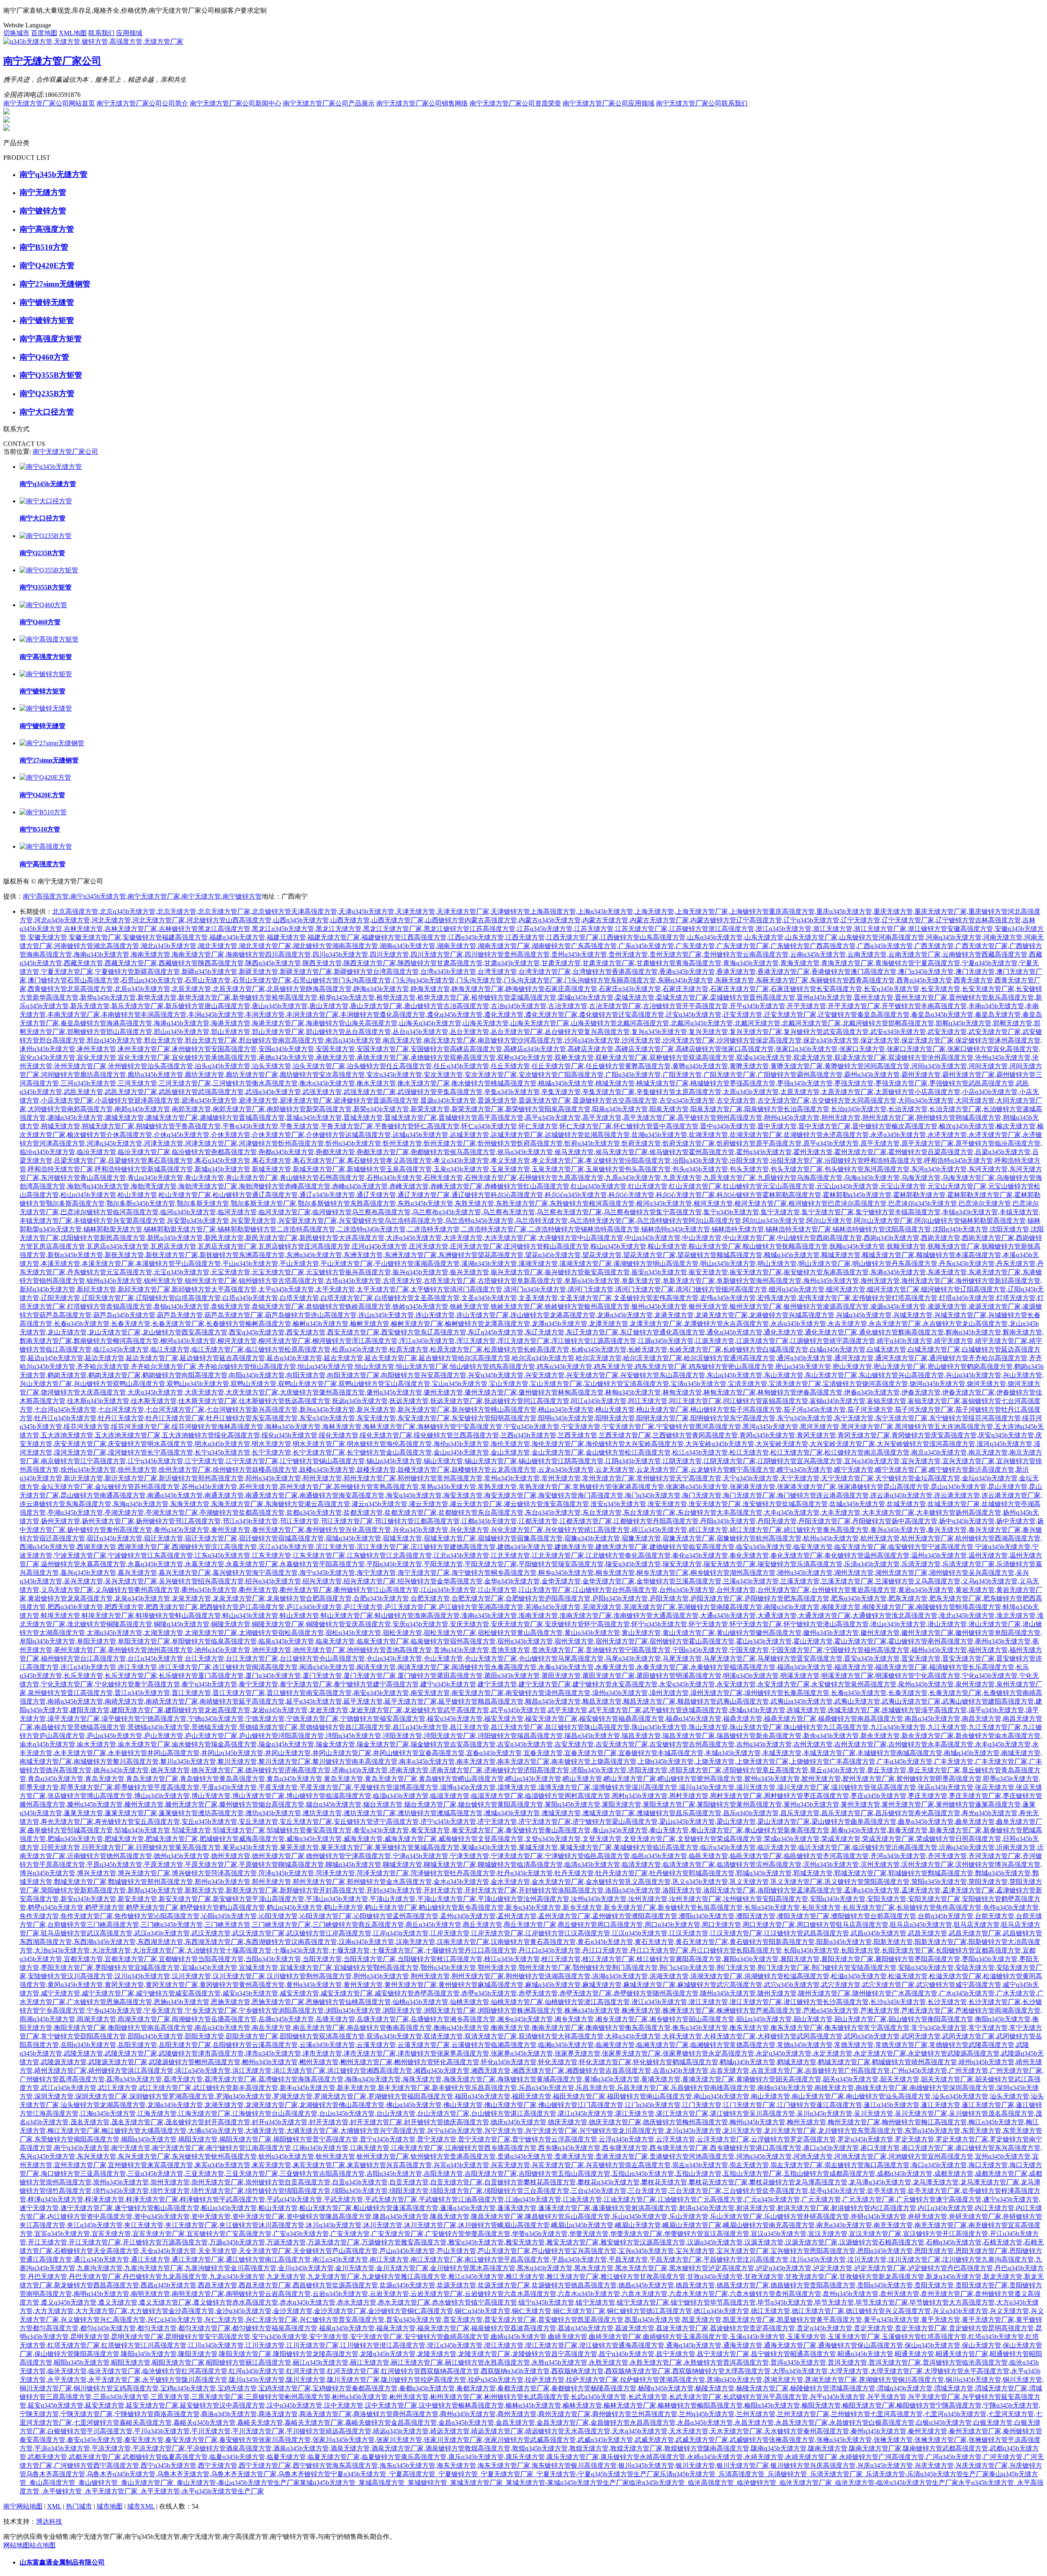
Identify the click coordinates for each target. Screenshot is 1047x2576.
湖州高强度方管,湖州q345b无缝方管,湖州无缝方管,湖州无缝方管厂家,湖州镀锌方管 (849, 1573)
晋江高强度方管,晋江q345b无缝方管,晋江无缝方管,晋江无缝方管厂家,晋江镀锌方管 (186, 1693)
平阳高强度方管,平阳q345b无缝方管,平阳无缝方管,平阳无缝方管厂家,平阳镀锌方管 (438, 1564)
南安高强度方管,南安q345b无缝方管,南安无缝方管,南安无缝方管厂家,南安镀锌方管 (425, 1693)
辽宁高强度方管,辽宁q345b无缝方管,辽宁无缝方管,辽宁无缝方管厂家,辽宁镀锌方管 (856, 920)
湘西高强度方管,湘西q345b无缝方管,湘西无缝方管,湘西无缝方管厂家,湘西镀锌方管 (486, 2070)
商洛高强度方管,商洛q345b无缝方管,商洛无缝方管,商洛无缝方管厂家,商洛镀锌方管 (273, 2414)
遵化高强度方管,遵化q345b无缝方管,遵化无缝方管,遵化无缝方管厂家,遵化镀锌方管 (499, 1014)
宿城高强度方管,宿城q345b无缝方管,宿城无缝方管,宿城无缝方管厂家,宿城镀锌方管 (398, 1538)
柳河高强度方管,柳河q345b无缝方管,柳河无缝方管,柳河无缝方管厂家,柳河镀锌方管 (232, 1341)
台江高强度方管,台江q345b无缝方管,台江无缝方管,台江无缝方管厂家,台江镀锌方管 (200, 1658)
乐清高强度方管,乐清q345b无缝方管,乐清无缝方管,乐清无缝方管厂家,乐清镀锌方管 (916, 1564)
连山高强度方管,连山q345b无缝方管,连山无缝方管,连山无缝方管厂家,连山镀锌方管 (430, 1315)
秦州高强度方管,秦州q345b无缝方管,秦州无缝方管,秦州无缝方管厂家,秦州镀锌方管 (923, 2431)
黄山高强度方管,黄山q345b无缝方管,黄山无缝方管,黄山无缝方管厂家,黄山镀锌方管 (636, 1633)
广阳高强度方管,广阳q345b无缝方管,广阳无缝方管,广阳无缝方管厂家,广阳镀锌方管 (677, 1075)
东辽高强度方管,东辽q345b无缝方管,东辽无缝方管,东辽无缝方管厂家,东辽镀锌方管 (540, 1332)
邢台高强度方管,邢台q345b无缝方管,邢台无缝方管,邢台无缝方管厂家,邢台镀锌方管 (159, 1040)
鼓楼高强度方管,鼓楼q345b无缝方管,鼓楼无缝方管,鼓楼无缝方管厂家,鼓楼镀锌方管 (371, 1470)
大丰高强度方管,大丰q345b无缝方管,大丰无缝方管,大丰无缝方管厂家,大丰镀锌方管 (836, 1512)
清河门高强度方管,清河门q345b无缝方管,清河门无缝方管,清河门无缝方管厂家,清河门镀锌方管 (586, 1289)
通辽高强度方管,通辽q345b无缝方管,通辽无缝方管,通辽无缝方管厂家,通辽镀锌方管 (371, 1195)
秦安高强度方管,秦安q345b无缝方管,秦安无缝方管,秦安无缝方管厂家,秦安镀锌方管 (139, 2440)
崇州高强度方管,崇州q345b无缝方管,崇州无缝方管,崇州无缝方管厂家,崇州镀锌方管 (165, 2182)
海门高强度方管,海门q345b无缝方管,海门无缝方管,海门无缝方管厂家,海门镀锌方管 (697, 1495)
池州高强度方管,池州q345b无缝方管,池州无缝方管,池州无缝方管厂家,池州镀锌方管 (267, 1650)
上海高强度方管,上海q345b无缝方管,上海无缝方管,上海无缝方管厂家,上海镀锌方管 (649, 911)
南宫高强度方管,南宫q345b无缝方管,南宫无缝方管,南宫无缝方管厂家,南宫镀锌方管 (398, 1040)
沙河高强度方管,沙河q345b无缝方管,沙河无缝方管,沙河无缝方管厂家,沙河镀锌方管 (636, 1040)
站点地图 (43, 2545)
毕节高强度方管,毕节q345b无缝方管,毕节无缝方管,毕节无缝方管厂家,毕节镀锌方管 (829, 2302)
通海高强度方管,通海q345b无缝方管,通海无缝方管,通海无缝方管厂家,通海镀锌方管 (738, 2345)
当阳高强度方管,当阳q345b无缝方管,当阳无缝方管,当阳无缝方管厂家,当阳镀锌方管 (317, 1959)
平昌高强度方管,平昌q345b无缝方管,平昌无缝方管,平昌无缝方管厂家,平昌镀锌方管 (623, 2259)
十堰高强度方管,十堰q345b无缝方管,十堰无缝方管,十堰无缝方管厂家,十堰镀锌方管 (345, 1950)
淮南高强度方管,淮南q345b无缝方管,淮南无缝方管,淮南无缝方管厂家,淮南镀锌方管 (533, 1615)
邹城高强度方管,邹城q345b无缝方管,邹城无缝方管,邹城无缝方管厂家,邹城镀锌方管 (186, 1830)
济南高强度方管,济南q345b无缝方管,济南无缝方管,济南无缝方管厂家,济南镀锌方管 (404, 1770)
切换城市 (16, 33)
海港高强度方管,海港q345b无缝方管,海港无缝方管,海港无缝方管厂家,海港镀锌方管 (226, 1023)
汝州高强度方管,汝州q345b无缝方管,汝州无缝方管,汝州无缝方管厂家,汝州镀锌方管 (643, 1899)
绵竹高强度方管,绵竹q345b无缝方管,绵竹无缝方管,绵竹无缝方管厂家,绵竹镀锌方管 (165, 2191)
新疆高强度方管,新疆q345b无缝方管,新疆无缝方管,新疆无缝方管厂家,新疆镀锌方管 (254, 972)
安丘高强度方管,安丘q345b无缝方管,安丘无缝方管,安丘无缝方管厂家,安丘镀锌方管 (254, 1822)
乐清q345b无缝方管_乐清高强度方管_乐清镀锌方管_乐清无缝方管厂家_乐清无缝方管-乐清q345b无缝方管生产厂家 (824, 2474)
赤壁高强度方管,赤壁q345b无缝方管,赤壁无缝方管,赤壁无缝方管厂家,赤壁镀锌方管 (533, 1993)
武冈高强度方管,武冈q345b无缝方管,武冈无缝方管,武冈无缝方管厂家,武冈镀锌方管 (916, 2036)
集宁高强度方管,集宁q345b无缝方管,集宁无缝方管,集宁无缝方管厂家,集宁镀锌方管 (775, 1212)
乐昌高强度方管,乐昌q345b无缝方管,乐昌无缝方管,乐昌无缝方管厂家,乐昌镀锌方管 (591, 2088)
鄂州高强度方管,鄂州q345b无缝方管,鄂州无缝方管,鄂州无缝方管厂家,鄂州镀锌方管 (492, 1967)
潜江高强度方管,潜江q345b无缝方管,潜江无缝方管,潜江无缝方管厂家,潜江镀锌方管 (703, 2002)
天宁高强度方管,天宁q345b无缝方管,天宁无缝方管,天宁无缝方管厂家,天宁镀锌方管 (795, 1478)
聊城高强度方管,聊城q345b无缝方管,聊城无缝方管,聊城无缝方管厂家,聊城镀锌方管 (398, 1864)
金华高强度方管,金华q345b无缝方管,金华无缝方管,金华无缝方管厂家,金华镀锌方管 (556, 1581)
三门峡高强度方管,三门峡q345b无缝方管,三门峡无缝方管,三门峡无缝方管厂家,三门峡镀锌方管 (222, 1925)
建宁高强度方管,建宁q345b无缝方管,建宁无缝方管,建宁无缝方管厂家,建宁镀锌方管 (492, 1684)
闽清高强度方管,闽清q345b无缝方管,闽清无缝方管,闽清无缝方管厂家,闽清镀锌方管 (371, 1667)
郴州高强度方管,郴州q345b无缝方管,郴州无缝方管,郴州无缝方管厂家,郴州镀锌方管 (314, 2062)
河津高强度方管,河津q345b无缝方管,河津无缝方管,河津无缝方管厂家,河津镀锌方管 (159, 1143)
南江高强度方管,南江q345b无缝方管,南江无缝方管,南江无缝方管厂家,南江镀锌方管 (384, 2259)
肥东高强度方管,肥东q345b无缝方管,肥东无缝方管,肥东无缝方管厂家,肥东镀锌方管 (903, 1598)
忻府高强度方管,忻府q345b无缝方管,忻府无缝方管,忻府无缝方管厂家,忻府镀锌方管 (636, 1143)
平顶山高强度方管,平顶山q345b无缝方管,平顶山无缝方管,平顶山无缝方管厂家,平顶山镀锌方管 (388, 1899)
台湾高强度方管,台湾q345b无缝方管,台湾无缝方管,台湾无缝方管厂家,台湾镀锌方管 (492, 972)
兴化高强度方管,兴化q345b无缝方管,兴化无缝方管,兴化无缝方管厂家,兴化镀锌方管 (465, 1530)
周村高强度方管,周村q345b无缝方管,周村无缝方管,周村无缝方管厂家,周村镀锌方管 (684, 1796)
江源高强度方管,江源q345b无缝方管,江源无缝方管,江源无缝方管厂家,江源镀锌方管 (710, 1341)
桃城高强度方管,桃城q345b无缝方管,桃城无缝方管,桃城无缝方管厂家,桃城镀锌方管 (610, 1083)
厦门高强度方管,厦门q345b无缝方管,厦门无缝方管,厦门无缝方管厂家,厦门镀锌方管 (317, 1676)
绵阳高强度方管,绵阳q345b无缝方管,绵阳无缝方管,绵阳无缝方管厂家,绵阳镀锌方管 (404, 2191)
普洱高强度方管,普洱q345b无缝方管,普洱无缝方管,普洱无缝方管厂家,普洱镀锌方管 (843, 2362)
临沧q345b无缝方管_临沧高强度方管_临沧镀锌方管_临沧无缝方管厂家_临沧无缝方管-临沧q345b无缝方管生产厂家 (794, 2483)
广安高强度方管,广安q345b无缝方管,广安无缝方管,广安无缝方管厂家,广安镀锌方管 (345, 2234)
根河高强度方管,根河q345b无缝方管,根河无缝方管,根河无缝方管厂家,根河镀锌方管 (708, 1203)
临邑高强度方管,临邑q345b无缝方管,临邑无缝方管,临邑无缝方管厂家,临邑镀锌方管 (703, 1856)
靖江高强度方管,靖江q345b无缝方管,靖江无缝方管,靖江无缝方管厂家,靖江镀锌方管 (703, 1530)
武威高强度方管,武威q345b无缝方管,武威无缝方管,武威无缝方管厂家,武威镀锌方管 (649, 2440)
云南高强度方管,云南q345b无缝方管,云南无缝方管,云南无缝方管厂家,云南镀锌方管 (862, 954)
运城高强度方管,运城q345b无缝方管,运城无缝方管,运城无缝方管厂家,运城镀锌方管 (465, 1135)
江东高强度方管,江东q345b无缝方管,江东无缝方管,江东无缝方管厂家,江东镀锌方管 (267, 1555)
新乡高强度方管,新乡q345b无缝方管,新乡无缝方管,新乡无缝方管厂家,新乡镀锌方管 (577, 1907)
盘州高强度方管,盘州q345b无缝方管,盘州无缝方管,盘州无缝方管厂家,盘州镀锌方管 (895, 2294)
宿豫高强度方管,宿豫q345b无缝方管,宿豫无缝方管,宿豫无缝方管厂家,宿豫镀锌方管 (636, 1538)
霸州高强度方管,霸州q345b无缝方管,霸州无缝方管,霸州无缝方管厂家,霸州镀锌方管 (916, 1075)
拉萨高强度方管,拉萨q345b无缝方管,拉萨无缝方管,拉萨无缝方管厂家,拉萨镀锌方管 (540, 2380)
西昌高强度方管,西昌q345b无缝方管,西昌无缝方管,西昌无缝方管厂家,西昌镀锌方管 (213, 2285)
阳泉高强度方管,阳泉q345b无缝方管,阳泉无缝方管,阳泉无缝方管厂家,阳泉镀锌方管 (664, 1109)
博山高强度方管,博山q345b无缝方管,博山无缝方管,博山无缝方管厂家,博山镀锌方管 (206, 1796)
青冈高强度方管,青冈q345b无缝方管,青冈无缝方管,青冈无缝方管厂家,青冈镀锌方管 (811, 1435)
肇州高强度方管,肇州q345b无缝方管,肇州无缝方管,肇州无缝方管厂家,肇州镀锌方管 (438, 1392)
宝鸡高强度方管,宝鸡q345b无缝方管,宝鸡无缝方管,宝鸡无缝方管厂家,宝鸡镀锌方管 (232, 2388)
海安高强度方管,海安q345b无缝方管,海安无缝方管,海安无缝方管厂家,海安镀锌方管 (458, 1495)
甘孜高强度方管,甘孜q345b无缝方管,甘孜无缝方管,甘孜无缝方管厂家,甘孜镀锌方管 (759, 2277)
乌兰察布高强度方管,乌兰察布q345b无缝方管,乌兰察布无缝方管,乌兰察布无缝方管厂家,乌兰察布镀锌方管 (504, 1212)
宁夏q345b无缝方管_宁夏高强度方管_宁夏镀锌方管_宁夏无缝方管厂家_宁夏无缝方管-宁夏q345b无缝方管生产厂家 (495, 2474)
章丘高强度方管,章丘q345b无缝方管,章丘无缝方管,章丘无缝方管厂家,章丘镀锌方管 (882, 1770)
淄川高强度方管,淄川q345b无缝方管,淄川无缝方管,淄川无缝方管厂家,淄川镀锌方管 (751, 1787)
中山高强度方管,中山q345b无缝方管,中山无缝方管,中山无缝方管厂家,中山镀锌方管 (697, 1238)
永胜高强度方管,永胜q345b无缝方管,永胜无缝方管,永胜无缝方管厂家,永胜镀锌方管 (604, 2362)
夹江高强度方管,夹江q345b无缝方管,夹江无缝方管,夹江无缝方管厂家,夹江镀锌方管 (139, 2225)
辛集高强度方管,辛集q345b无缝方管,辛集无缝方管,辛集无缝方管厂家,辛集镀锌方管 (556, 1092)
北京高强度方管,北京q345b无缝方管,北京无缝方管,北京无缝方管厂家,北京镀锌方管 (172, 911)
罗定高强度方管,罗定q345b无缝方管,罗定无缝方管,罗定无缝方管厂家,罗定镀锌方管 (910, 2139)
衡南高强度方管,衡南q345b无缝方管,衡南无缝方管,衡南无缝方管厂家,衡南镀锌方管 (506, 2028)
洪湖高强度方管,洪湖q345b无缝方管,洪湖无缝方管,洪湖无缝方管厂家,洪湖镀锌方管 (664, 1976)
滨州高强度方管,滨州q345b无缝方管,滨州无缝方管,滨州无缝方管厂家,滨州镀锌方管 (875, 1864)
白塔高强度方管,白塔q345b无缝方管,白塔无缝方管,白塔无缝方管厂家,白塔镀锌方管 (294, 1298)
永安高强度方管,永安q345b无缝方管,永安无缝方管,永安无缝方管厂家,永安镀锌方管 (731, 1684)
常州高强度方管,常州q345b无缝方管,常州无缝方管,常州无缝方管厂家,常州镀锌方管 (556, 1478)
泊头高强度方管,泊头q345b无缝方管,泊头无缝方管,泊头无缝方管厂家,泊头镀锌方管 (267, 1066)
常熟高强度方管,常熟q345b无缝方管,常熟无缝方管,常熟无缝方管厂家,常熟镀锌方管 (492, 1487)
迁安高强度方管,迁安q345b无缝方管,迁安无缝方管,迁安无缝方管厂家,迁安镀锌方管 (738, 1014)
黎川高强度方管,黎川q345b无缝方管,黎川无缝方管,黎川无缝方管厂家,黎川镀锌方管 (232, 1761)
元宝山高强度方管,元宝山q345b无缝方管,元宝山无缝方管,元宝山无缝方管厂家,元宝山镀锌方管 (898, 1186)
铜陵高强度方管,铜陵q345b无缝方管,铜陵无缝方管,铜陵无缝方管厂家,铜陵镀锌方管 (226, 1624)
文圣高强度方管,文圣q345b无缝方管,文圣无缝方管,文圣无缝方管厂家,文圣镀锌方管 (533, 1298)
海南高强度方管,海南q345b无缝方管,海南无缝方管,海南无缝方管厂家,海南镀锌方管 (146, 954)
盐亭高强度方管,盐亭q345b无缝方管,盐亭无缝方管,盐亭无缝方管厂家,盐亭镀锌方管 (882, 2191)
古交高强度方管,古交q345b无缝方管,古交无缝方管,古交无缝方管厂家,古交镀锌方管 (731, 1100)
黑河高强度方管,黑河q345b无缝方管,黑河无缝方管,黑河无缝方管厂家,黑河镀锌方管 (815, 1427)
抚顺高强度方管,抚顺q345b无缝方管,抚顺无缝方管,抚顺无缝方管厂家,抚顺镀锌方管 (901, 1246)
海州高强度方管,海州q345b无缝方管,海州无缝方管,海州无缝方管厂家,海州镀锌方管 (875, 1281)
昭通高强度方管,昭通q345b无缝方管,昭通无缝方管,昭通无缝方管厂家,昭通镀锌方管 (910, 2354)
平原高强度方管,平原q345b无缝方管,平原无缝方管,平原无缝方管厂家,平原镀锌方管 (159, 1864)
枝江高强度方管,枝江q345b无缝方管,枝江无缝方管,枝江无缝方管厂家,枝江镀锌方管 (556, 1959)
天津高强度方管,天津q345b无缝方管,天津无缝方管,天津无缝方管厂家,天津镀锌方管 (411, 911)
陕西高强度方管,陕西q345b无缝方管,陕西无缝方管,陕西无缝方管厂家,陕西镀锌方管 (317, 963)
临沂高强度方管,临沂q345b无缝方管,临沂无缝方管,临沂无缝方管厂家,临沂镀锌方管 (772, 1847)
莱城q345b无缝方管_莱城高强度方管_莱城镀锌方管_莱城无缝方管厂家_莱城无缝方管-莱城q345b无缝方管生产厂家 (464, 2483)
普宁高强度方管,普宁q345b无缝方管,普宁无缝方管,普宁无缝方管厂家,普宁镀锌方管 (432, 2139)
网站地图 (16, 2545)
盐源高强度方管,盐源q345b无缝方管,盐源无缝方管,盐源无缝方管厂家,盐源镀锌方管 (452, 2285)
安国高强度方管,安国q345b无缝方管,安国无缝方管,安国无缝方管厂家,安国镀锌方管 (330, 1049)
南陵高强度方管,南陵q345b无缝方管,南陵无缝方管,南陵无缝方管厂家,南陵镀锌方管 (836, 1607)
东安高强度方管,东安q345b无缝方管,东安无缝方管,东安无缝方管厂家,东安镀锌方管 (371, 1418)
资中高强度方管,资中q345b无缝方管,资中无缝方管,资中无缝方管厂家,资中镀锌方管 (206, 2216)
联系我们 (101, 33)
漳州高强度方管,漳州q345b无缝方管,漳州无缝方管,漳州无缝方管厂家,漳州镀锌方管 (664, 1693)
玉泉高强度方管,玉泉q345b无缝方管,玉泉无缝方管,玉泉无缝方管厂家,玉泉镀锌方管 (506, 1169)
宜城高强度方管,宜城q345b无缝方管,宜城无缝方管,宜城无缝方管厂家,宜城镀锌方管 (254, 1967)
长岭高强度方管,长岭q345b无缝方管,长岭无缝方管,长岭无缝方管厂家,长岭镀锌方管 (643, 1349)
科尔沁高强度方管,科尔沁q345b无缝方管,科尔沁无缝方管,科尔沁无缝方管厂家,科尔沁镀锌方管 (627, 1195)
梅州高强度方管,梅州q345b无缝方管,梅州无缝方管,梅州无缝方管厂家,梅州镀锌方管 (802, 2122)
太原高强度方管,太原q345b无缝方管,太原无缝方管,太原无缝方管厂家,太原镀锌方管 (795, 1092)
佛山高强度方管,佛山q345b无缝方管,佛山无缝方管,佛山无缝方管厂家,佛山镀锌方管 (458, 2105)
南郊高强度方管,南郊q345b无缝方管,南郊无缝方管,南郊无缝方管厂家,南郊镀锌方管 (186, 1109)
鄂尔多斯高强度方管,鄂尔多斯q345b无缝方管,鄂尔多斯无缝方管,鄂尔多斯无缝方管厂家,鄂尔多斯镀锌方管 (198, 1203)
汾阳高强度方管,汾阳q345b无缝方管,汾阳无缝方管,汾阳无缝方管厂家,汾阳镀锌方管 (744, 1160)
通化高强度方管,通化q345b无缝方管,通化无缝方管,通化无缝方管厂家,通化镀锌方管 (779, 1332)
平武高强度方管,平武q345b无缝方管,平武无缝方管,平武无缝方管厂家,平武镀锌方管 (339, 2199)
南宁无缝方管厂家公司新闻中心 (236, 103)
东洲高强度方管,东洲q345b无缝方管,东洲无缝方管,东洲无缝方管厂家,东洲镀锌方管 (358, 1255)
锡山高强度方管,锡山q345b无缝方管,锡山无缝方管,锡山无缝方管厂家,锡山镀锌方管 (438, 1461)
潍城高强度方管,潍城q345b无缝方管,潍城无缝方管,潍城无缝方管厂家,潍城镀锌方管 (556, 1813)
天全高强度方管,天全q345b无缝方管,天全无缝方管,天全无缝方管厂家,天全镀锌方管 (213, 2251)
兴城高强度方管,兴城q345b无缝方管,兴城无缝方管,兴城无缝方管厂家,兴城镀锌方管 (908, 1315)
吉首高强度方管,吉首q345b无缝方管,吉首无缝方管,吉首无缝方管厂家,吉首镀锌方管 (725, 2070)
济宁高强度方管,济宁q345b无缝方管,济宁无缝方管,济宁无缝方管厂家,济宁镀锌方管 (492, 1822)
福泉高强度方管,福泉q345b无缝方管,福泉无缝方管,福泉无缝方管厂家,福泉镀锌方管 (391, 2328)
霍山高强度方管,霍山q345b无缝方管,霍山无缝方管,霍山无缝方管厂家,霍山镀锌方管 (808, 1641)
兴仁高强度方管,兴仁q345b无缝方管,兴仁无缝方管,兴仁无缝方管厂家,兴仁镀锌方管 (219, 2319)
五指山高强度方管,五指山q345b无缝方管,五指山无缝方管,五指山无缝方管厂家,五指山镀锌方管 (694, 2174)
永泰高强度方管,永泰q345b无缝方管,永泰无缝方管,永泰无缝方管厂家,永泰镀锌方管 (610, 1667)
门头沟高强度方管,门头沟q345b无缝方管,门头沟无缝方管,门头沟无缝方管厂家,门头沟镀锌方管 (474, 980)
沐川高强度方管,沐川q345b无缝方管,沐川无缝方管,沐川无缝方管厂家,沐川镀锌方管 (378, 2225)
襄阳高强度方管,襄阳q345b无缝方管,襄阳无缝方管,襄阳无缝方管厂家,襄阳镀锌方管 (795, 1959)
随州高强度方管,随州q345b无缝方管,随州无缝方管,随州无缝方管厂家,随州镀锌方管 (772, 1993)
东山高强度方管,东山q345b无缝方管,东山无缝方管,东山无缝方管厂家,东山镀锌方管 (779, 1375)
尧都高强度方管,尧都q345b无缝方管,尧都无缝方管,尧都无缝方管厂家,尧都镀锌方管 (330, 1152)
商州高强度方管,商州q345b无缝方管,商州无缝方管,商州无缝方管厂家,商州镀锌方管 (512, 2414)
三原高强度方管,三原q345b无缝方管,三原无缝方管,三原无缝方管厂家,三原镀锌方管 (165, 2397)
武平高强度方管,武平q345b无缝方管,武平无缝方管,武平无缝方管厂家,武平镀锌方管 (563, 1710)
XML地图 (73, 33)
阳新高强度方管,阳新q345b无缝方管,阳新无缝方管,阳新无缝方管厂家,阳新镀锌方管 (888, 1942)
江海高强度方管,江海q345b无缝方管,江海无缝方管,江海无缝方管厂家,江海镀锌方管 (152, 2113)
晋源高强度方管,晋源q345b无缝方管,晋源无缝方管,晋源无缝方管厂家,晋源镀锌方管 (492, 1100)
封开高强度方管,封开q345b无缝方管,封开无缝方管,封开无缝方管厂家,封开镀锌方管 (324, 2122)
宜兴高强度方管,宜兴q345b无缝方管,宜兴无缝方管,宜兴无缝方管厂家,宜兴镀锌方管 (916, 1461)
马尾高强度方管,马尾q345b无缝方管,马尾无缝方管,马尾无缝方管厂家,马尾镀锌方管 (677, 1658)
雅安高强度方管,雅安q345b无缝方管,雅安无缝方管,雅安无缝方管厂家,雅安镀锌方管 (520, 2242)
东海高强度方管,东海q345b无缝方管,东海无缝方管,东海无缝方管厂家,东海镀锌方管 (185, 1504)
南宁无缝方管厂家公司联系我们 (702, 103)
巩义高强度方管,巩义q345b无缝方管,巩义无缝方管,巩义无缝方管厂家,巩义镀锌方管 (744, 1882)
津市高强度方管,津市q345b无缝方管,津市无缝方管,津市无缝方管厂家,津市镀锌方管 (317, 2053)
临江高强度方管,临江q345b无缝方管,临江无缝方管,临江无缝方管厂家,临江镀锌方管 (165, 1349)
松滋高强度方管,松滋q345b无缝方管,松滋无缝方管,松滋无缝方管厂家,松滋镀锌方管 (903, 1976)
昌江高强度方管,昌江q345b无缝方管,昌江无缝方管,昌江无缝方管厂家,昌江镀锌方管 (465, 1727)
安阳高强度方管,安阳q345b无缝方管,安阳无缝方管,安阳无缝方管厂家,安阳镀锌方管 (882, 1899)
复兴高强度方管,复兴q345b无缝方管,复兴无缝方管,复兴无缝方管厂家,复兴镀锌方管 (703, 1032)
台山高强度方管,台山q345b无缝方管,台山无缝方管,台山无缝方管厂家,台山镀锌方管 (391, 2113)
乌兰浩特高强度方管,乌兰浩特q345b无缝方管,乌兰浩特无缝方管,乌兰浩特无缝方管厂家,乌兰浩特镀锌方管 (537, 1221)
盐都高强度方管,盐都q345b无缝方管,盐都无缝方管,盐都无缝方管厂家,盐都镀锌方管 (358, 1512)
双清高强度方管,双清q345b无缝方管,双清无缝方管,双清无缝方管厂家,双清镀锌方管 (438, 2036)
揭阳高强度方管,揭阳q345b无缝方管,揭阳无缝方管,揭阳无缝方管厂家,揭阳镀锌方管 (193, 2139)
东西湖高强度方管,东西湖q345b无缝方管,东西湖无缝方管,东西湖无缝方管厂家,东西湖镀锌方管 (155, 1942)
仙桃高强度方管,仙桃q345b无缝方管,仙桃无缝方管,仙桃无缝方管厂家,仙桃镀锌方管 (465, 2002)
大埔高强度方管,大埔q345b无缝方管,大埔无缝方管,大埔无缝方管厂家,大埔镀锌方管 (260, 2131)
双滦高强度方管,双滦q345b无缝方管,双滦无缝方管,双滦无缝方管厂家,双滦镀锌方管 (808, 1057)
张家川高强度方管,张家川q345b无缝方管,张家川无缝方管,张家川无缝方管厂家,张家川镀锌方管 (394, 2440)
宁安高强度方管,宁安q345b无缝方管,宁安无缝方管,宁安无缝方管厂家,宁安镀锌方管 (576, 1427)
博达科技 (49, 2521)
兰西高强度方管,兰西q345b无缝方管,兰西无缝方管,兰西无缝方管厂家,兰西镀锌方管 (573, 1435)
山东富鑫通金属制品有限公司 (62, 2562)
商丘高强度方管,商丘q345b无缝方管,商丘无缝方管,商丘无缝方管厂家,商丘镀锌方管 (478, 1925)
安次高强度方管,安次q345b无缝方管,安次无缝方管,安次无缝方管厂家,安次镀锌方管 (438, 1075)
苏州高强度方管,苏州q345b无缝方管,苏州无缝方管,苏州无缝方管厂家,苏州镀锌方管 (254, 1487)
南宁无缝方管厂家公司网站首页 (49, 103)
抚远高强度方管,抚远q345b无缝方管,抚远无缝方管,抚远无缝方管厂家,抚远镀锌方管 (404, 1401)
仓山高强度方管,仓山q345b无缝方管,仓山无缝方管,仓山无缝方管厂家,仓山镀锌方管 (438, 1658)
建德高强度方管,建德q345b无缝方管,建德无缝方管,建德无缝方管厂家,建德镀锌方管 (569, 1547)
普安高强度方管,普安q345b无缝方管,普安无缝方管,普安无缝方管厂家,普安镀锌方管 (458, 2319)
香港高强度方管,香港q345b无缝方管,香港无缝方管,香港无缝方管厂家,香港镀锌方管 (731, 972)
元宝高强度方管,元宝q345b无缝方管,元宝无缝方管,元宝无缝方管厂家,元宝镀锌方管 (226, 1272)
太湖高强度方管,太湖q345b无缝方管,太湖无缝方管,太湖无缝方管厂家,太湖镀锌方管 (159, 1633)
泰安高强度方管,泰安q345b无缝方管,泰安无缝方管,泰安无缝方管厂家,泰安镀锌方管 (425, 1830)
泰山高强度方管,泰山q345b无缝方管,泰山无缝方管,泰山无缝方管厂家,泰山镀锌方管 (664, 1830)
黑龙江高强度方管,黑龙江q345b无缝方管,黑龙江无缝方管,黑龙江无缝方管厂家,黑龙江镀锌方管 (334, 929)
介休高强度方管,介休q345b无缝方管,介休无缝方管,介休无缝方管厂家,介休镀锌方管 (226, 1135)
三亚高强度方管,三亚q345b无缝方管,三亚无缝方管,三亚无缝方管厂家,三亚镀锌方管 (200, 2174)
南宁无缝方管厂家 (154, 896)
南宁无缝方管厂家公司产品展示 (329, 103)
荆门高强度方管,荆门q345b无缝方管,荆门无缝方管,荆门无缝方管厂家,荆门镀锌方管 (731, 1967)
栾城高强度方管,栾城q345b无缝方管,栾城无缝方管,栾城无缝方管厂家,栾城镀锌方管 (630, 997)
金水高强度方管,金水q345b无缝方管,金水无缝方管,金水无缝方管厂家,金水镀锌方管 (506, 1882)
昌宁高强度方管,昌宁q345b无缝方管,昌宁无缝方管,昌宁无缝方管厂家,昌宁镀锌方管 (671, 2354)
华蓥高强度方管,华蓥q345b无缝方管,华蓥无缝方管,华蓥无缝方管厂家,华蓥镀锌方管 (584, 2234)
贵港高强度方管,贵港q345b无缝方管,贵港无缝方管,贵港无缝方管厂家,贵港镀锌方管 (569, 2156)
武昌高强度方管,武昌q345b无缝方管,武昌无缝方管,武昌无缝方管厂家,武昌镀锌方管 (923, 1933)
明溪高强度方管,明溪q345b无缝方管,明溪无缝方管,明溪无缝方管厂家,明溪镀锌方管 (795, 1676)
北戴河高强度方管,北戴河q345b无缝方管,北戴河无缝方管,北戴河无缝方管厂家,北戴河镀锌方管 (753, 1023)
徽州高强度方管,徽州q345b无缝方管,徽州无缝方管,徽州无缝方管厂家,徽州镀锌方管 (875, 1633)
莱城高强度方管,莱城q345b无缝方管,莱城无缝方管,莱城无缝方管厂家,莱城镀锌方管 (533, 1847)
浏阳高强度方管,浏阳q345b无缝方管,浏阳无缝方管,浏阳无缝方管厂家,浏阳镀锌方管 (398, 2010)
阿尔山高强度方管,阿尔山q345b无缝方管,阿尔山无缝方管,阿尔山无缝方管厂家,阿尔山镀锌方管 (825, 1221)
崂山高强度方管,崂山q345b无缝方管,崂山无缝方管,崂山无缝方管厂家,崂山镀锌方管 (577, 1779)
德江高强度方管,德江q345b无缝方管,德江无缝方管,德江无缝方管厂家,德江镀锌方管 (766, 2311)
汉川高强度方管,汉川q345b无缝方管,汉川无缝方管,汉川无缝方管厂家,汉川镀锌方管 (186, 1976)
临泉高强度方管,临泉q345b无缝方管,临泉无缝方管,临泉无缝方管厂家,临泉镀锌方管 (330, 1641)
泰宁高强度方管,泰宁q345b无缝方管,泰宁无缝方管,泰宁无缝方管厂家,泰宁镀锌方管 (254, 1684)
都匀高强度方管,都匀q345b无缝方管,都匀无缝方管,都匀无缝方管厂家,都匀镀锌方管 (152, 2328)
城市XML (141, 2506)
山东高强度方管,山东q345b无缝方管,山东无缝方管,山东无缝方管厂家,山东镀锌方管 (759, 937)
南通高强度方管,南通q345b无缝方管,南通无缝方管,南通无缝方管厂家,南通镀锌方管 (219, 1495)
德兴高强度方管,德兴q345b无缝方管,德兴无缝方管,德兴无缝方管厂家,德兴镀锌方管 (165, 1770)
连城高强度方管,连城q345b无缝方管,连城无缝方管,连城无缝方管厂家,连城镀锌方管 (802, 1710)
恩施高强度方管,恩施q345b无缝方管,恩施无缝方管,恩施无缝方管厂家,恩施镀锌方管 (226, 2002)
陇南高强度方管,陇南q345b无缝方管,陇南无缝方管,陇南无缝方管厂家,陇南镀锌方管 (823, 2448)
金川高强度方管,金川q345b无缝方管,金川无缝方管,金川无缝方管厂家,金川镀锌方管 (350, 2268)
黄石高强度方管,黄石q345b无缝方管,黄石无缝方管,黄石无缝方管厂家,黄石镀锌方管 (649, 1942)
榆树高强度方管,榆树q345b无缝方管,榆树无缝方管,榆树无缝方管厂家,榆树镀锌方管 (365, 1324)
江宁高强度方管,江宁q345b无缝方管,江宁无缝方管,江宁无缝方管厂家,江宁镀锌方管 (200, 1461)
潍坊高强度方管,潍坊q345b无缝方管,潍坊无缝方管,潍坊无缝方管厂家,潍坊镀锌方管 (317, 1813)
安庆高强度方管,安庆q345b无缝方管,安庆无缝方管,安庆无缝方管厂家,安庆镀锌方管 (465, 1624)
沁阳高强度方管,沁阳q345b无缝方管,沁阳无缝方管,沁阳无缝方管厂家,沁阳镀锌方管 (273, 1916)
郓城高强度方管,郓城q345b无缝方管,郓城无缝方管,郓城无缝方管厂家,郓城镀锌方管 (808, 1873)
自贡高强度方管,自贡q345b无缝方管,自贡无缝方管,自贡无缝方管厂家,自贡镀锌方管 (404, 2182)
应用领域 (129, 33)
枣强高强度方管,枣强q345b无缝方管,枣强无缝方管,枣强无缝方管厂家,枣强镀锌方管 (849, 1083)
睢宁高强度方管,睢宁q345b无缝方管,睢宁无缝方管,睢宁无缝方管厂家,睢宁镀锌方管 (849, 1470)
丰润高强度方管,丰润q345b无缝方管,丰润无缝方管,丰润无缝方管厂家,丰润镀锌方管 (260, 1014)
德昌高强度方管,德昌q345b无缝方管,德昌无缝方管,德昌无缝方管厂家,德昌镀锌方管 (690, 2285)
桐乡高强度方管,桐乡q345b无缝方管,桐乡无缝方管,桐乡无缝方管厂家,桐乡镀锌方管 (610, 1573)
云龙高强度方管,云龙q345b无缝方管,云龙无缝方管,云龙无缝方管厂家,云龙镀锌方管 (610, 1470)
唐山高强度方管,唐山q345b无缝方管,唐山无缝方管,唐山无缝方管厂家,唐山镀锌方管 (324, 1006)
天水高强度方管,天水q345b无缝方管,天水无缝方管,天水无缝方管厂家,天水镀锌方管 (684, 2431)
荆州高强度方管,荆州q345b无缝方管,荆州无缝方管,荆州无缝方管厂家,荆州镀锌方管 (425, 1976)
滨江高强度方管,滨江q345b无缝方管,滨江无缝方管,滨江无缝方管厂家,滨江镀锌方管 (330, 1547)
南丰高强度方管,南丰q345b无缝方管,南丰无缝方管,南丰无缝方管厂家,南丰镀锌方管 (471, 1761)
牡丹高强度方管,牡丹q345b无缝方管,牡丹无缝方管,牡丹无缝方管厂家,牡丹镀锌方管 (569, 1873)
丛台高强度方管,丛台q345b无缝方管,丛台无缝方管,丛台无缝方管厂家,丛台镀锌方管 (465, 1032)
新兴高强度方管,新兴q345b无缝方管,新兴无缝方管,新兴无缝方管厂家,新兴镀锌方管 (371, 1409)
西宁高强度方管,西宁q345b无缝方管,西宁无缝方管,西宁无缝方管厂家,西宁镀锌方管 (213, 2465)
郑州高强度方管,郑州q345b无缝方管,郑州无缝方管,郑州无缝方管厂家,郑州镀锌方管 (267, 1882)
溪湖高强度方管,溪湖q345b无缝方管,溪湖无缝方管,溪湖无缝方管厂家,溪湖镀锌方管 (533, 1263)
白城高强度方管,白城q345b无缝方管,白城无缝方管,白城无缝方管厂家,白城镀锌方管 (882, 1349)
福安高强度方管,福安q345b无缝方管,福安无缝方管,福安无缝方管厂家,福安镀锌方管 (499, 1718)
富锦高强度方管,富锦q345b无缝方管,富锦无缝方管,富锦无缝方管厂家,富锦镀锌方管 (882, 1401)
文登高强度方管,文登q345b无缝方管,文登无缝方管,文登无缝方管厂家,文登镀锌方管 (597, 1839)
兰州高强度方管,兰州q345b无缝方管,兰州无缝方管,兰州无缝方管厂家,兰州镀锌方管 (751, 2414)
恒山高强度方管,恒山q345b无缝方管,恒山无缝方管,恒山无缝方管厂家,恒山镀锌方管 (370, 1366)
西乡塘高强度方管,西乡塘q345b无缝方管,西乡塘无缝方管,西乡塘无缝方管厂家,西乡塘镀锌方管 (620, 2148)
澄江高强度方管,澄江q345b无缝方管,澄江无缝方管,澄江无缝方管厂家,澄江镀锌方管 (499, 2345)
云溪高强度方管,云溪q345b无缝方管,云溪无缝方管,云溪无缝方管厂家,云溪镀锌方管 (371, 2045)
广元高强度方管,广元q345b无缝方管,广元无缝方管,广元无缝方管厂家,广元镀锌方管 (816, 2199)
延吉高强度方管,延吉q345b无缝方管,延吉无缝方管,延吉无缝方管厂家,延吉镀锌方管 (339, 1358)
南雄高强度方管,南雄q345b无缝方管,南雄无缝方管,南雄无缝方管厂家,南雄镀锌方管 (829, 2088)
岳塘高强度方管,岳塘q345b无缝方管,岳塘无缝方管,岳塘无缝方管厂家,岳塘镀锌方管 (330, 2019)
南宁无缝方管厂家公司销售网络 (422, 103)
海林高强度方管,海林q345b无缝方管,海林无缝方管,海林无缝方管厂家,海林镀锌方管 (337, 1427)
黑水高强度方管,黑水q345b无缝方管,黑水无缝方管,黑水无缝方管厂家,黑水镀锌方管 (589, 2268)
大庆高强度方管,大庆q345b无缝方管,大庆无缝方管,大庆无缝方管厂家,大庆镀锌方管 (200, 1392)
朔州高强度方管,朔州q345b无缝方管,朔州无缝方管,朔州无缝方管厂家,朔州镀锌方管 (836, 1118)
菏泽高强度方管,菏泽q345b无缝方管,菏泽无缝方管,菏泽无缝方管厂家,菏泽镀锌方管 (330, 1873)
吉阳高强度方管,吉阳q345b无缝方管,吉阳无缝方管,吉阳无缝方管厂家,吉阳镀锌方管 (438, 2174)
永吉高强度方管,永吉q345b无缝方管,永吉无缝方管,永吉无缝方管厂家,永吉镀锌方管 (843, 1324)
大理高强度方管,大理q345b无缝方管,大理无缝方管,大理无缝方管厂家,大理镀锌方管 (844, 2371)
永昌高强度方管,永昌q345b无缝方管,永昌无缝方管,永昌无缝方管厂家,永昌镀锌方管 (749, 2422)
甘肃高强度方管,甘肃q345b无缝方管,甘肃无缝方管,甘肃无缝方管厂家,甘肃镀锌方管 (556, 963)
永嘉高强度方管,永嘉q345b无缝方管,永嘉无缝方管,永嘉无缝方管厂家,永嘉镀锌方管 (200, 1564)
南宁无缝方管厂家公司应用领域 (609, 103)
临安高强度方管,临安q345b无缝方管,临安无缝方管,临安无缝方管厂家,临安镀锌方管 (808, 1547)
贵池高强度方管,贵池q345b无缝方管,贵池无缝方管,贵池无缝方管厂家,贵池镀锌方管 (506, 1650)
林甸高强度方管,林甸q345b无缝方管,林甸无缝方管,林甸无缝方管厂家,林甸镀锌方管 (677, 1392)
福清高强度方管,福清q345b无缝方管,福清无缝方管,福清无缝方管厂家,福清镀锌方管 (849, 1667)
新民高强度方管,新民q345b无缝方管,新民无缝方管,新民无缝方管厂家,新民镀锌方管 (219, 1238)
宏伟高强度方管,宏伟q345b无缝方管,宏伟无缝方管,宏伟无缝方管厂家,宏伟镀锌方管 (772, 1298)
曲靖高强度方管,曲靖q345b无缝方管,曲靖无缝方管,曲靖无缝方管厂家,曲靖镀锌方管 (563, 2337)
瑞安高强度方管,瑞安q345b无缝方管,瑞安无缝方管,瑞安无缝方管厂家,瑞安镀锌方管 (677, 1564)
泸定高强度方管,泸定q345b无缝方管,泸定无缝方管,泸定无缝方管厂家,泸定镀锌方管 (828, 2268)
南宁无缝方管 (201, 896)
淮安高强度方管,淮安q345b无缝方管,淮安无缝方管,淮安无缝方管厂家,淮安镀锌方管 (663, 1504)
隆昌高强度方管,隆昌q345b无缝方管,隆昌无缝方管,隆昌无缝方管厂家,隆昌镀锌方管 (445, 2216)
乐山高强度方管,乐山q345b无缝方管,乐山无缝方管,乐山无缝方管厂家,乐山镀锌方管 (684, 2216)
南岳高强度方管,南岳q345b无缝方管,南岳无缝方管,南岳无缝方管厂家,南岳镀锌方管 (267, 2028)
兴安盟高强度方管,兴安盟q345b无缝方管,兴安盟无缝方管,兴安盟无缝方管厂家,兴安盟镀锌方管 (249, 1221)
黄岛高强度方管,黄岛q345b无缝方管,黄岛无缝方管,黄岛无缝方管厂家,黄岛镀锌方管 (339, 1779)
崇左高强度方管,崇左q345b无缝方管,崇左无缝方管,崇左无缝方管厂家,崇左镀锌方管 (744, 2165)
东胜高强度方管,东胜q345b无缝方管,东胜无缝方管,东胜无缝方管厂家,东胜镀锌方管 (470, 1203)
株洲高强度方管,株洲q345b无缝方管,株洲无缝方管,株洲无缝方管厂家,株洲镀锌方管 (636, 2010)
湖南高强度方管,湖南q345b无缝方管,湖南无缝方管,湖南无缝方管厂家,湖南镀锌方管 (452, 946)
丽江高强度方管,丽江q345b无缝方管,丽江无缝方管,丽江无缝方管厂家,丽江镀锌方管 (365, 2362)
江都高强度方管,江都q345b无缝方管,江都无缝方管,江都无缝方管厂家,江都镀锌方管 (533, 1521)
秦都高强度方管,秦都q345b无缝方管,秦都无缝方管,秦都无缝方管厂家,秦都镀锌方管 (471, 2388)
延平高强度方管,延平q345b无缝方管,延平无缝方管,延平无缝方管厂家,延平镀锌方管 (358, 1701)
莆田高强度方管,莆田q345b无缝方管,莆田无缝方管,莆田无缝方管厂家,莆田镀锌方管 (556, 1676)
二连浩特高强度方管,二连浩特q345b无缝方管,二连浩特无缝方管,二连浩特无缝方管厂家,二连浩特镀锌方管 (429, 1229)
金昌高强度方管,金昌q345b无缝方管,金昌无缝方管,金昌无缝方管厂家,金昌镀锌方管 (510, 2422)
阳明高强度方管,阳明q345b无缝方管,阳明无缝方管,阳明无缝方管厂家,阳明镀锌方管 (610, 1418)
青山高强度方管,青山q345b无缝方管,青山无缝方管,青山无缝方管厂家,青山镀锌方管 (200, 1178)
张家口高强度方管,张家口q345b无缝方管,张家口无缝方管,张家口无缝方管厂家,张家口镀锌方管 (857, 1049)
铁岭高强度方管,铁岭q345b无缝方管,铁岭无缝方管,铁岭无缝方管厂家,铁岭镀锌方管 (465, 1306)
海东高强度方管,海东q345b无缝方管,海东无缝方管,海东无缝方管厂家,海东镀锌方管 (452, 2465)
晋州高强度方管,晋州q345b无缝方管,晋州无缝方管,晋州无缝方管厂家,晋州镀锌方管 (869, 997)
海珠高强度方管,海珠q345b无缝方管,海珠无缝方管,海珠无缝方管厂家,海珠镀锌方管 (417, 2079)
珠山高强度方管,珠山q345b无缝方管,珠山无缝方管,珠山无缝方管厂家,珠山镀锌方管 (703, 1727)
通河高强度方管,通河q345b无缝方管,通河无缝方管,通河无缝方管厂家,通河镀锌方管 (849, 1358)
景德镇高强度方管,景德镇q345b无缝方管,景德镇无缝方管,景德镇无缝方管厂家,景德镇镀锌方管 (209, 1727)
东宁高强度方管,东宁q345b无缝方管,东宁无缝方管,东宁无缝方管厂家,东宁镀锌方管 (849, 1418)
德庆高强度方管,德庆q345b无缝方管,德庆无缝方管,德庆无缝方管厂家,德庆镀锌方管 (563, 2122)
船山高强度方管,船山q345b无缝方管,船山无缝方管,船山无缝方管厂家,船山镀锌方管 (273, 2208)
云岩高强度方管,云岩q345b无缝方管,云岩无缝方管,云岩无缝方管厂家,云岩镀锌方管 (384, 2294)
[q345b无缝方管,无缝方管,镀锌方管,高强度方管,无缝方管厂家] (93, 41)
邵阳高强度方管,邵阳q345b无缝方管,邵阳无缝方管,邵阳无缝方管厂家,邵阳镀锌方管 (200, 2036)
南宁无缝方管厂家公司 (65, 452)
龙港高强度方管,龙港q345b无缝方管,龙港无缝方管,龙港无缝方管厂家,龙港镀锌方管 (669, 1315)
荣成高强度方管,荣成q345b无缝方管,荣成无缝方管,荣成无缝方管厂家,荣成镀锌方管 (836, 1839)
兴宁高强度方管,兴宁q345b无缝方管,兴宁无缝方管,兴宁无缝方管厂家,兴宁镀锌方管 (499, 2131)
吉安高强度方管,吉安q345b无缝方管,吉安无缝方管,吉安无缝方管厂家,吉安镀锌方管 (569, 1744)
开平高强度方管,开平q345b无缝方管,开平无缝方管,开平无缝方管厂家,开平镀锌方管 (802, 1006)
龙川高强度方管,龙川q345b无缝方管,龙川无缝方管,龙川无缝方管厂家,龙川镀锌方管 (738, 2131)
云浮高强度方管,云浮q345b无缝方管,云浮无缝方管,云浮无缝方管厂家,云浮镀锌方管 (671, 2139)
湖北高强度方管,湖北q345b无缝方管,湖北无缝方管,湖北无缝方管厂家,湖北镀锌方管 (213, 946)
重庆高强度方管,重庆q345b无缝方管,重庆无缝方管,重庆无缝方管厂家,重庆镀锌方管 (888, 911)
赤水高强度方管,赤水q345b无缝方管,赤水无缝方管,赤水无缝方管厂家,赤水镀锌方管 (352, 2302)
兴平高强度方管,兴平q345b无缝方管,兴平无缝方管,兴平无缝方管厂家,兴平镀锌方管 (882, 2397)
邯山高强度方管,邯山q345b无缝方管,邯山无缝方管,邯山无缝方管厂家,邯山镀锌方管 (226, 1032)
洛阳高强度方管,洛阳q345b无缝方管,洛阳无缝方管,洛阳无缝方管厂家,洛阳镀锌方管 (677, 1890)
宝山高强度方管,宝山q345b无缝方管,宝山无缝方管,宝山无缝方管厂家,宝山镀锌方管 (504, 1384)
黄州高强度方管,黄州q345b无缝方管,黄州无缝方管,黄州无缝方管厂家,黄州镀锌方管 (358, 1985)
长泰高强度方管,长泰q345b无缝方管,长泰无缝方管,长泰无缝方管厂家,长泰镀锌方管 (903, 1693)
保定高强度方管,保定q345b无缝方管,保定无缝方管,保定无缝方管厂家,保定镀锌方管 (875, 1040)
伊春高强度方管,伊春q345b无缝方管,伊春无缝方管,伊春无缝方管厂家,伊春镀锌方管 (916, 1392)
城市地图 (110, 2506)
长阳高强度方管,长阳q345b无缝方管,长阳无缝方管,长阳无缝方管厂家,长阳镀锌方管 (856, 1950)
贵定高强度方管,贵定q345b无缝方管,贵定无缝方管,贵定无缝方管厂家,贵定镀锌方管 (869, 2328)
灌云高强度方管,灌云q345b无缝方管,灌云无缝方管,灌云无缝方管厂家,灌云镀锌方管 (424, 1504)
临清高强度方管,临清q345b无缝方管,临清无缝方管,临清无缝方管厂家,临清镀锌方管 (636, 1864)
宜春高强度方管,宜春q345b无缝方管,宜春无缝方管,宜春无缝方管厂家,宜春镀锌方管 (538, 1753)
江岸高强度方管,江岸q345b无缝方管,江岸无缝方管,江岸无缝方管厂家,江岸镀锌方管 (445, 1933)
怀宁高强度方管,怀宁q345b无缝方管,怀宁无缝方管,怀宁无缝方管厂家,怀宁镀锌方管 (703, 1624)
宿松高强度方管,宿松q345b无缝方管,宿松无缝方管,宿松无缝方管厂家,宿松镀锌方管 (398, 1633)
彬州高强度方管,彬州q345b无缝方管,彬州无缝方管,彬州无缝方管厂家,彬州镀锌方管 (404, 2397)
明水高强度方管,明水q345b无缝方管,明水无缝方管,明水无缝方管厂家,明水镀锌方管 (267, 1444)
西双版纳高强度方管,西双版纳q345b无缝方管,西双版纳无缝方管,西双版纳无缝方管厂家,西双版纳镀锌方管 (573, 2371)
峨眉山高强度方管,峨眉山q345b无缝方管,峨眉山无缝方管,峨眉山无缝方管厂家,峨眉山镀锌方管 (633, 2225)
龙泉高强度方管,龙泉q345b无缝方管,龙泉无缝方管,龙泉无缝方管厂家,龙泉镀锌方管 (186, 1598)
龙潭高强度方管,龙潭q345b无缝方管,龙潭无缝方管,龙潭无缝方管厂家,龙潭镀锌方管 (604, 1324)
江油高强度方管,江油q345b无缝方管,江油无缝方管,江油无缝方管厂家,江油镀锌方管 (577, 2199)
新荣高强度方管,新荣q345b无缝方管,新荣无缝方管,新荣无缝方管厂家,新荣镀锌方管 (425, 1109)
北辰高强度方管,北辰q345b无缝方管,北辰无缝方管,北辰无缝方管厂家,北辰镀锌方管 (186, 989)
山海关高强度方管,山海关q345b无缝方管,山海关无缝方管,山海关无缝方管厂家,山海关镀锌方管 (481, 1023)
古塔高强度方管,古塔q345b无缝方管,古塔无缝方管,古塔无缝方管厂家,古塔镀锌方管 (398, 1281)
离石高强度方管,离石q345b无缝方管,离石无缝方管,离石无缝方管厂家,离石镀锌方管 (267, 1160)
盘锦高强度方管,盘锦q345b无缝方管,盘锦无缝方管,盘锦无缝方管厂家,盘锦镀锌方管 (226, 1306)
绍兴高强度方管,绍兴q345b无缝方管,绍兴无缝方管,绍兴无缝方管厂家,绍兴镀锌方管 (317, 1581)
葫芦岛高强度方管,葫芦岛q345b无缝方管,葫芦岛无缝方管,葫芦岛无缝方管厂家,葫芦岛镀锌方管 (175, 1315)
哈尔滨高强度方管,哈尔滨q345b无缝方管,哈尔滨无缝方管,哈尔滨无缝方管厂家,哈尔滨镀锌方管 (594, 1358)
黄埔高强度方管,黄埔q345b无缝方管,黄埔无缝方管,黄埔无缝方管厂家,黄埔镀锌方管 (656, 2079)
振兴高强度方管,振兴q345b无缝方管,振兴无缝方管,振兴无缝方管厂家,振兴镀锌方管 (465, 1272)
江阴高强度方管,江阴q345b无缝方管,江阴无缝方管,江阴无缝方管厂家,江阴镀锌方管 (677, 1461)
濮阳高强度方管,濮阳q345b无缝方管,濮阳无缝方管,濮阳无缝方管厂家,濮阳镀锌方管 (751, 1916)
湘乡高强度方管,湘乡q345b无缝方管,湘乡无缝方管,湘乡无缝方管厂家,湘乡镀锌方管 (569, 2019)
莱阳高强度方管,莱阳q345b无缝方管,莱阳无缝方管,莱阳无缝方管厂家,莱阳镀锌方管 (617, 1804)
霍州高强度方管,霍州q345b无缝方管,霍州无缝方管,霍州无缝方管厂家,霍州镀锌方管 (808, 1152)
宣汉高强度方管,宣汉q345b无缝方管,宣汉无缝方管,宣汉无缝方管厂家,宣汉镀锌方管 (823, 2234)
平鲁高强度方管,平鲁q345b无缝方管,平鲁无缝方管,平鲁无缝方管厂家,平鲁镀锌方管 (294, 1126)
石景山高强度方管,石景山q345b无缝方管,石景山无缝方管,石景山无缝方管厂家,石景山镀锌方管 (203, 980)
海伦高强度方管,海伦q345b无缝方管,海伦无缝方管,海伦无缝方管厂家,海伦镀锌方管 (506, 1444)
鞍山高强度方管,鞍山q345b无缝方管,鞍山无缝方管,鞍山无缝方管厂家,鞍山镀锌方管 (663, 1246)
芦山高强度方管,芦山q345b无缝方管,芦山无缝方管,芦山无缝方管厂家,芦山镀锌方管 (452, 2251)
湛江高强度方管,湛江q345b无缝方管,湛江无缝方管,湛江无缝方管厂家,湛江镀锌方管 (630, 2113)
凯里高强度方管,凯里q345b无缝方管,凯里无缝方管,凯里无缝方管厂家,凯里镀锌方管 (697, 2319)
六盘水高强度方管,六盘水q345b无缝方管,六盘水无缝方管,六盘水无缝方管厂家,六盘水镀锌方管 (640, 2294)
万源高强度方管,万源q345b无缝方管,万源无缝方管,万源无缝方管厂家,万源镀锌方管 (281, 2242)
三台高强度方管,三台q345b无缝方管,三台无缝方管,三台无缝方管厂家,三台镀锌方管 (643, 2191)
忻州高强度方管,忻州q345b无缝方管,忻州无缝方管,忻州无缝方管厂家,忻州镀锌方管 (398, 1143)
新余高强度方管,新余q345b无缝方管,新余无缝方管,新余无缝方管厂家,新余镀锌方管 (875, 1736)
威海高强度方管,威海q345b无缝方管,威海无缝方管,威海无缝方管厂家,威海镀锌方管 (358, 1839)
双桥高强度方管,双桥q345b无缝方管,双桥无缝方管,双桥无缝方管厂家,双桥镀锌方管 (569, 1057)
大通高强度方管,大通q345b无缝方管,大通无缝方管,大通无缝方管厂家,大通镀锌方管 (772, 1615)
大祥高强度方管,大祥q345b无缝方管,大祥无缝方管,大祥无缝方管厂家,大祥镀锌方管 (677, 2036)
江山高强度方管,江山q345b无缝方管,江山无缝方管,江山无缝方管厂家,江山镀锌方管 (492, 1590)
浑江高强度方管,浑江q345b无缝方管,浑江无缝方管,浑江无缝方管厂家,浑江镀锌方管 (471, 1341)
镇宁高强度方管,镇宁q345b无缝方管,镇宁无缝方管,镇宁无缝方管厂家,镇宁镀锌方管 (591, 2302)
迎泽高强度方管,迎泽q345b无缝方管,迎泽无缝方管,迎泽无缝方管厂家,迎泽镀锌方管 (254, 1100)
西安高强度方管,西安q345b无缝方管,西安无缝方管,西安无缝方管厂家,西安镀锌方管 (301, 1332)
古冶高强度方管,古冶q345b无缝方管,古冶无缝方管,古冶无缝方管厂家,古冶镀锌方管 (563, 1006)
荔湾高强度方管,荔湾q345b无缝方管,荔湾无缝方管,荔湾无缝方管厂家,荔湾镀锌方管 (178, 2079)
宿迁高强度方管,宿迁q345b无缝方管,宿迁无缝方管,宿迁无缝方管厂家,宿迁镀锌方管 (159, 1538)
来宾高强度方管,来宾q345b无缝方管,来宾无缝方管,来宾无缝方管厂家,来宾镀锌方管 (267, 2165)
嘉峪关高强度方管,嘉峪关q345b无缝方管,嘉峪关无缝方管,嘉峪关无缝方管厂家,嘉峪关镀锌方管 (255, 2422)
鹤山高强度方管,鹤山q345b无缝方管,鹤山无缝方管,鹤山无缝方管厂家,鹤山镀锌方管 (339, 1907)
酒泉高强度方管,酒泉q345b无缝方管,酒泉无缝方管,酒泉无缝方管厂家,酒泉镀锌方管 (345, 2448)
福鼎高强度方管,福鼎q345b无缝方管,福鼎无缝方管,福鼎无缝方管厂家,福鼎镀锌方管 (738, 1718)
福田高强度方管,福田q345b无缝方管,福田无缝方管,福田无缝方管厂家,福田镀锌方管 (527, 2096)
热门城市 (79, 2506)
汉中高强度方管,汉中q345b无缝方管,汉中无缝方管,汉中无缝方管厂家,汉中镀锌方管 (339, 2405)
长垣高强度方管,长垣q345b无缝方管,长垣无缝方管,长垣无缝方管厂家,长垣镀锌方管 (816, 1907)
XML (54, 2506)
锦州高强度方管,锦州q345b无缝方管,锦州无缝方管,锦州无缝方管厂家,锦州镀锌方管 (159, 1281)
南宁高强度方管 (46, 896)
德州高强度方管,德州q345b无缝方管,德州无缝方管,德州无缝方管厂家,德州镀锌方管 (226, 1856)
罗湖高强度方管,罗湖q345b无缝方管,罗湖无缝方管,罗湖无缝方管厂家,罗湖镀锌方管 (288, 2096)
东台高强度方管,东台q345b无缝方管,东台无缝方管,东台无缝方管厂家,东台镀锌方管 (597, 1512)
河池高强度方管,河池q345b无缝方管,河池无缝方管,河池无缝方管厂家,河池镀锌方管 (808, 2156)
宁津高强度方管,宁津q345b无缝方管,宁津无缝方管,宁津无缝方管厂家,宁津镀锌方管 (465, 1856)
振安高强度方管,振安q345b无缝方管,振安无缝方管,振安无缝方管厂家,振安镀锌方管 (703, 1272)
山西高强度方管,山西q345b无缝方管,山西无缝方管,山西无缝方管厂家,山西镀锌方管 (345, 920)
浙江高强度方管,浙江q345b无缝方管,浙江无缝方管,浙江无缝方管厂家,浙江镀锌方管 (828, 929)
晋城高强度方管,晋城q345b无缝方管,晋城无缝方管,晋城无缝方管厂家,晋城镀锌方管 (358, 1118)
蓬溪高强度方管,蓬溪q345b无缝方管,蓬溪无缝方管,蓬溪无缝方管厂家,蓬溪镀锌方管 (512, 2208)
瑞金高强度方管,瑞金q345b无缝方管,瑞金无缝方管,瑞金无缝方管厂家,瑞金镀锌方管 (330, 1744)
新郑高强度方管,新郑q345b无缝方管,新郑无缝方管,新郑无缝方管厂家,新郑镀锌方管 (200, 1890)
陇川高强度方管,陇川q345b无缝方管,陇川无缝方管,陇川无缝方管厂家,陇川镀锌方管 (301, 2380)
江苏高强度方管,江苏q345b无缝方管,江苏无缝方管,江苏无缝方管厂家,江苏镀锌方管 (589, 929)
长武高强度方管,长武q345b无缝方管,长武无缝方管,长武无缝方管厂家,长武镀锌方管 (643, 2397)
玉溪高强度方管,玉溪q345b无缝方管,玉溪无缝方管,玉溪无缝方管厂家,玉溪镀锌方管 (802, 2337)
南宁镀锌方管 (242, 896)
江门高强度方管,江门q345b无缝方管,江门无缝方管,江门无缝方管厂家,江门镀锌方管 (697, 2105)
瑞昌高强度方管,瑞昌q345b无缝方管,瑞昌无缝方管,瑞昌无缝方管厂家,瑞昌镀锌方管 (636, 1736)
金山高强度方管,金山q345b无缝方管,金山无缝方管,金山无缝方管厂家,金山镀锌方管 (506, 1452)
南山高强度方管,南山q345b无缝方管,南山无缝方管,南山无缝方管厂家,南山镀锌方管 (766, 2096)
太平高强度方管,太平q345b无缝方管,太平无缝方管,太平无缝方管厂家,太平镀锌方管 (330, 1289)
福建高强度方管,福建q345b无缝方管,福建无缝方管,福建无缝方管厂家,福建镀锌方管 (281, 937)
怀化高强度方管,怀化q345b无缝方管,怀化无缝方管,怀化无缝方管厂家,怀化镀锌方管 (553, 2062)
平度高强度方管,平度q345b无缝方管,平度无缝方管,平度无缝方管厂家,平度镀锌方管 (273, 1787)
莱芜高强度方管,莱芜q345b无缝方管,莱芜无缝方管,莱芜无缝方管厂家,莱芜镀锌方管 (294, 1847)
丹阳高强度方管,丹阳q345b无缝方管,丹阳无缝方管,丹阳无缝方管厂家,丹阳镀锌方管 (772, 1521)
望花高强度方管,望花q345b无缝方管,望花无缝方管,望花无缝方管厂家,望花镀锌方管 (597, 1255)
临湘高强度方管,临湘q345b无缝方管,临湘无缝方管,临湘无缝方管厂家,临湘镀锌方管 (610, 2045)
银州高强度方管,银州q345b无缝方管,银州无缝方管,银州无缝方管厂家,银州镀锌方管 (703, 1306)
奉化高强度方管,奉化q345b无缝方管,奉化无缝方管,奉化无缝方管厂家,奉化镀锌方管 (744, 1555)
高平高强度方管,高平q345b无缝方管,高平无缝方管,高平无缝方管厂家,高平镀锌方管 (597, 1118)
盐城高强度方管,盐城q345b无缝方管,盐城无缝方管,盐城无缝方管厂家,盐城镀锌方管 (901, 1504)
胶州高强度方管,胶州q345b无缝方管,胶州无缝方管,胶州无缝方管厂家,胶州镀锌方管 (816, 1779)
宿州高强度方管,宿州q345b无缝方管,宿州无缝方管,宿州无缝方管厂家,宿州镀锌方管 (569, 1641)
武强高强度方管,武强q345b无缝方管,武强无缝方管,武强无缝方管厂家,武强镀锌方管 (317, 1092)
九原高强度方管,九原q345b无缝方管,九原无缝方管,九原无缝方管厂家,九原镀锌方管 (677, 1178)
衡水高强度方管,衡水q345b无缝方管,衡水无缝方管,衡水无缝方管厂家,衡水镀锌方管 (371, 1083)
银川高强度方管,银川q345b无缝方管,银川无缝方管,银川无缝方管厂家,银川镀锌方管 (690, 2465)
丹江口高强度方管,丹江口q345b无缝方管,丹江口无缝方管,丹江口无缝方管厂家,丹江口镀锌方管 (600, 1950)
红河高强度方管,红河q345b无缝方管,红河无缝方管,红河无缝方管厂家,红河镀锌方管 (301, 2371)
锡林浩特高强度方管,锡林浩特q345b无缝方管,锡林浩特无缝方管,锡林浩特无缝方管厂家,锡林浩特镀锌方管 (733, 1229)
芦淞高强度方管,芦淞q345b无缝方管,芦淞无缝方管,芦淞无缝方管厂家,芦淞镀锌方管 (875, 2010)
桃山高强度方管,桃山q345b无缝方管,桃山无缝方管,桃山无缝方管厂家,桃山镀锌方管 (610, 1409)
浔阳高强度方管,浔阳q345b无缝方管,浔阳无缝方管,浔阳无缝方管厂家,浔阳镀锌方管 (398, 1736)
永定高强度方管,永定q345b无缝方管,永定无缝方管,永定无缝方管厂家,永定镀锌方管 (828, 2053)
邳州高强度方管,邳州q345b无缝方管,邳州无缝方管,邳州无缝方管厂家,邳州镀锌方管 (317, 1478)
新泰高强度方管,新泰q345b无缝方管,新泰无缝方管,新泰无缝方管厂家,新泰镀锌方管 (903, 1830)
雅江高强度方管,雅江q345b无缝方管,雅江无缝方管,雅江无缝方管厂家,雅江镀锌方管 (520, 2277)
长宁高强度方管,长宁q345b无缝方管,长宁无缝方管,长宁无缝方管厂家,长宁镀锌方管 (267, 1452)
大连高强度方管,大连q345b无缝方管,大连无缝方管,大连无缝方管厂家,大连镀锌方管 (458, 1238)
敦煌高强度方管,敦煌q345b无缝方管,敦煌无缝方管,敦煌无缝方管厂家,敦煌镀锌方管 (584, 2448)
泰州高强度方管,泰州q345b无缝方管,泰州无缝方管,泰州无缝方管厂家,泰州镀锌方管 (226, 1530)
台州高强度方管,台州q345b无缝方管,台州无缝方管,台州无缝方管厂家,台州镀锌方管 (731, 1590)
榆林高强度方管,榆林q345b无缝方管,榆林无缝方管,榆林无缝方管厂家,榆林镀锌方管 (577, 2405)
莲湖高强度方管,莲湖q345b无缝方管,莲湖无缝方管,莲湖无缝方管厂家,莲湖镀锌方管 (779, 2380)
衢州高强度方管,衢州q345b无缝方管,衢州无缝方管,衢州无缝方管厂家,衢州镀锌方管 (254, 1590)
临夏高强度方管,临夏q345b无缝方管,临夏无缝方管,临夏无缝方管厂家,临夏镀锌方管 (281, 2457)
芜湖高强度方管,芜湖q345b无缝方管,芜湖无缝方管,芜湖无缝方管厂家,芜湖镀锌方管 (597, 1607)
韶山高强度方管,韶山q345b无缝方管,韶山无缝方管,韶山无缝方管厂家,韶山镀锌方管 (808, 2019)
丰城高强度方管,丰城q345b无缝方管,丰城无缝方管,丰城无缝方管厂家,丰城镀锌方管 (777, 1753)
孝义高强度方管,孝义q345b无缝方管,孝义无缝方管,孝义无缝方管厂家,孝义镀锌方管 (506, 1160)
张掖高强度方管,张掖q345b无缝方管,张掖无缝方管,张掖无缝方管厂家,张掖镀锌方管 (888, 2440)
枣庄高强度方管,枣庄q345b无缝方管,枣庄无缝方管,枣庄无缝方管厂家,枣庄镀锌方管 (923, 1796)
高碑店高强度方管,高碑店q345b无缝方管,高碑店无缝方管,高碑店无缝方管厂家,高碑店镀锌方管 (586, 1049)
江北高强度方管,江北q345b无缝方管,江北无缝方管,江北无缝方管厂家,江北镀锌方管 (506, 1555)
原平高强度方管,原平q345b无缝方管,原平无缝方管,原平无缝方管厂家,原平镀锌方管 (875, 1143)
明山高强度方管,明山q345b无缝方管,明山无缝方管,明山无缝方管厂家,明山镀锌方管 (772, 1263)
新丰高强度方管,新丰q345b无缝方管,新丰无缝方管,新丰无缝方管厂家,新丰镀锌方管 (352, 2088)
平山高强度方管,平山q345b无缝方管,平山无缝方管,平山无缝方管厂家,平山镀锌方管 (294, 1263)
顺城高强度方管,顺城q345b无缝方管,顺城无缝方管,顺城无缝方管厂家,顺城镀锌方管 (836, 1255)
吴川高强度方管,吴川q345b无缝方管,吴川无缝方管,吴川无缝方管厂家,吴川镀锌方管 (869, 2113)
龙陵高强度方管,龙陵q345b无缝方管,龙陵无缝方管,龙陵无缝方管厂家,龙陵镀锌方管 (432, 2354)
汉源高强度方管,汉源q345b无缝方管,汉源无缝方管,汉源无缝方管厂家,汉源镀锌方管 (759, 2242)
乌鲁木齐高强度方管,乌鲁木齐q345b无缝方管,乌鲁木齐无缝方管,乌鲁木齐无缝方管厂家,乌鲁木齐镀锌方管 (178, 2474)
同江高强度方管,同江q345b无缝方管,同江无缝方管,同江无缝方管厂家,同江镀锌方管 (643, 1401)
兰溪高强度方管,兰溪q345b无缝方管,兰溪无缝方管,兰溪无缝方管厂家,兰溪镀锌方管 (795, 1581)
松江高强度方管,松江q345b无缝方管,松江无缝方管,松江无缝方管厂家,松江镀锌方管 (744, 1452)
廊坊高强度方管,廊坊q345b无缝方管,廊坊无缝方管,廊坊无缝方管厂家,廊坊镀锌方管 (200, 1075)
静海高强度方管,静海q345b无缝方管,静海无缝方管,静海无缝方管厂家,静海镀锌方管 (425, 989)
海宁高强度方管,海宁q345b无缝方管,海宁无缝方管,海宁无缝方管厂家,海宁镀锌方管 (371, 1573)
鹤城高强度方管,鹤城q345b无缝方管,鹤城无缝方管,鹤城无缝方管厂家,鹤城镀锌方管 (792, 2062)
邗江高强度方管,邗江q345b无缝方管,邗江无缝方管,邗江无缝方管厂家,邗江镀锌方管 (294, 1521)
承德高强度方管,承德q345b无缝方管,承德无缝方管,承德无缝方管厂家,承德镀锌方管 (330, 1057)
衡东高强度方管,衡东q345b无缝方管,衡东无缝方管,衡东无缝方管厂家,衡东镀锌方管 (744, 2028)
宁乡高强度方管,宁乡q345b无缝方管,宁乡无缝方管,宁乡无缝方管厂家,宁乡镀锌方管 (159, 2010)
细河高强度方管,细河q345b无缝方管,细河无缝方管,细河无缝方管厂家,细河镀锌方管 (841, 1289)
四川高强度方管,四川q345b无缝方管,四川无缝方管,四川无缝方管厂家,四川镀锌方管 (384, 954)
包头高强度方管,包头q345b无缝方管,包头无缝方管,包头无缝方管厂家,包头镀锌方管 (744, 1169)
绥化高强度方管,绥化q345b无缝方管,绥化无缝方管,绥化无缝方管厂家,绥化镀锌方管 (334, 1435)
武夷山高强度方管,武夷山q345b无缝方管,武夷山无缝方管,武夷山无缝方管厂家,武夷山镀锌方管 (852, 1701)
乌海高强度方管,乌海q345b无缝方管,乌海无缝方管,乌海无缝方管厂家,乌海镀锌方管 (916, 1178)
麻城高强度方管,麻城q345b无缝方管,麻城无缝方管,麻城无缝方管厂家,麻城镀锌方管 (597, 1985)
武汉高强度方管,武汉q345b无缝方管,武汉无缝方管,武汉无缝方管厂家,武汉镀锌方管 (206, 1933)
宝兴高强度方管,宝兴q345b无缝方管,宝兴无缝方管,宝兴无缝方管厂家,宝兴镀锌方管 (690, 2251)
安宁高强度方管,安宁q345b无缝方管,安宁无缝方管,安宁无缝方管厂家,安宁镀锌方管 (324, 2337)
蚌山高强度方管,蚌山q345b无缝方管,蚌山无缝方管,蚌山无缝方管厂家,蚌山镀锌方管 (294, 1615)
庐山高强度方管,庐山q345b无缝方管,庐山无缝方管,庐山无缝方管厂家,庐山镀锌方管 (159, 1736)
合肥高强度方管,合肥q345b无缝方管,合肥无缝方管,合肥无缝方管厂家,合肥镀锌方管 (425, 1598)
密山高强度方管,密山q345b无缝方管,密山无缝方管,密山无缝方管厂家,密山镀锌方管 (847, 1366)
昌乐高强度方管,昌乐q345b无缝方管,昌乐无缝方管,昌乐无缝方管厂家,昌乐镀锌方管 (795, 1813)
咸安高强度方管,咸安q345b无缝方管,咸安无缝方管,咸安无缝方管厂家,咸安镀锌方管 (294, 1993)
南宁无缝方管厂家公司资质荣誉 (515, 103)
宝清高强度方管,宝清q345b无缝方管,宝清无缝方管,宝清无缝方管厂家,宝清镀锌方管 (743, 1384)
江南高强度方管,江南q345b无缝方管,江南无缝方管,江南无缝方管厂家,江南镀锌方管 (365, 2148)
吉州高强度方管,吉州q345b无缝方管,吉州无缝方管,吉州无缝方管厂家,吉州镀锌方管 (808, 1744)
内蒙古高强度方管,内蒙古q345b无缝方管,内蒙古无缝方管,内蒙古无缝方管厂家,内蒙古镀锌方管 (600, 920)
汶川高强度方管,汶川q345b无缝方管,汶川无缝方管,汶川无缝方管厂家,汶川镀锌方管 (862, 2259)
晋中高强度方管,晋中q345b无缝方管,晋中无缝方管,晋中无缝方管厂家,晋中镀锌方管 (772, 1126)
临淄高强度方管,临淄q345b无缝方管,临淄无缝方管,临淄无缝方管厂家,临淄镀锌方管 (445, 1796)
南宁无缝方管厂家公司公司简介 (142, 103)
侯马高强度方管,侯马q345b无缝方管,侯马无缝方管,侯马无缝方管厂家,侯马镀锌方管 (569, 1152)
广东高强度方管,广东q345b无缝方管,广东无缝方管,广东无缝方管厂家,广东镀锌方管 (690, 946)
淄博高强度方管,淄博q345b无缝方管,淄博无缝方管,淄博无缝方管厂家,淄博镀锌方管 (512, 1787)
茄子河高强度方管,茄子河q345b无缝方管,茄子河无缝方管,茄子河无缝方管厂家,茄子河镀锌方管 (865, 1409)
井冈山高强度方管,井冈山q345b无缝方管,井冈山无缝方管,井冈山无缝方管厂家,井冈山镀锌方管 (283, 1753)
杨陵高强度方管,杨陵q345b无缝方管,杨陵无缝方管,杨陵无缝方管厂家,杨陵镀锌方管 (710, 2388)
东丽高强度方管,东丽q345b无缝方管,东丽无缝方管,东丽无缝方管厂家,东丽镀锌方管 (730, 980)
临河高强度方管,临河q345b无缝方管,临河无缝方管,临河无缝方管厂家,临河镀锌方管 (232, 1212)
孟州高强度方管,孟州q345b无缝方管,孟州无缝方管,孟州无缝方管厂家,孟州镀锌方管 (512, 1916)
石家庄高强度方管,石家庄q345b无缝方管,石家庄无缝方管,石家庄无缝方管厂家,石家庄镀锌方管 (681, 989)
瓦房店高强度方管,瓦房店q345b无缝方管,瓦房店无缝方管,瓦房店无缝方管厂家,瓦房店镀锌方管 (169, 1246)
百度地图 (44, 33)
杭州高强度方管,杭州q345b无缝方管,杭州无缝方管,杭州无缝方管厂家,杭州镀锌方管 (875, 1538)
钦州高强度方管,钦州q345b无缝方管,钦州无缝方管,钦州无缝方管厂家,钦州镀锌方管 (330, 2156)
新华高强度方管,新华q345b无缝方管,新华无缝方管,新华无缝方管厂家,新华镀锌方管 (152, 997)
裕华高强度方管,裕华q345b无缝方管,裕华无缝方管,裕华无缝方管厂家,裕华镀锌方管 (391, 997)
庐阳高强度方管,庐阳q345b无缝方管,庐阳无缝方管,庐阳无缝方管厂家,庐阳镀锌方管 (664, 1598)
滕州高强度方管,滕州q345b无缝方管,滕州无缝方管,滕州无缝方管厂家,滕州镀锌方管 (139, 1804)
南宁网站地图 (23, 2506)
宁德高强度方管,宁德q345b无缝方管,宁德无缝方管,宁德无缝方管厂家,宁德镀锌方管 (260, 1718)
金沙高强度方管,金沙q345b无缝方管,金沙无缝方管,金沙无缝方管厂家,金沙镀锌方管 (288, 2311)
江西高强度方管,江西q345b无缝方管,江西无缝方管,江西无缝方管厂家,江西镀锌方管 (520, 937)
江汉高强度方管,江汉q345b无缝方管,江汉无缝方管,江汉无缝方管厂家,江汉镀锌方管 (684, 1933)
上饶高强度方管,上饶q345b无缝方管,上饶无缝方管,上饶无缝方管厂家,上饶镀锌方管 (710, 1761)
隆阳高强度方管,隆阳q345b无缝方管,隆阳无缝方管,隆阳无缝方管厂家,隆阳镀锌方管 (193, 2354)
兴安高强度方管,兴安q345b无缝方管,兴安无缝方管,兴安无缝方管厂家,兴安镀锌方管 (540, 1375)
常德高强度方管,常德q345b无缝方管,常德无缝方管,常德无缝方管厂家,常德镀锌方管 (849, 2045)
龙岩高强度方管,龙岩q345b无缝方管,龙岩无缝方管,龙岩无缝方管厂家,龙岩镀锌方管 (324, 1710)
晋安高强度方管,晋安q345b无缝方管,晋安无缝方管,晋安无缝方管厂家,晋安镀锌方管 (916, 1658)
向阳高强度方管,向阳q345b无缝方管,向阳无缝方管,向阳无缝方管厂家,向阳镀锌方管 (301, 1375)
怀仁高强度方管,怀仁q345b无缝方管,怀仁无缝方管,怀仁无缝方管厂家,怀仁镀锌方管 (533, 1126)
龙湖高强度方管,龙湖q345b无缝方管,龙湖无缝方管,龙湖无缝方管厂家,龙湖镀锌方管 (219, 2105)
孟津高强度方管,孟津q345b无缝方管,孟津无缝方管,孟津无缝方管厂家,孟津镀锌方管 (916, 1890)
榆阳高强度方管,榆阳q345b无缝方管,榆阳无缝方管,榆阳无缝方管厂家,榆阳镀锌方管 (816, 2405)
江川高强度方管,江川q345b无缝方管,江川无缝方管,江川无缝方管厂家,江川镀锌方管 (260, 2345)
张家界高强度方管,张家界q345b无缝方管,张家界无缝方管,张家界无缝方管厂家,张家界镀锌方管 (573, 2053)
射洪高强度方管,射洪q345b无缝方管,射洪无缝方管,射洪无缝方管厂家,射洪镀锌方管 (751, 2208)
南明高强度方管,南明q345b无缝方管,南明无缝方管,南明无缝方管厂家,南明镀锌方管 (146, 2294)
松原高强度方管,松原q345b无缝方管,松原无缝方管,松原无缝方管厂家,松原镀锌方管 (404, 1349)
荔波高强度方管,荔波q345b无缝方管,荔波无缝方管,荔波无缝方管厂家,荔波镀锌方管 (630, 2328)
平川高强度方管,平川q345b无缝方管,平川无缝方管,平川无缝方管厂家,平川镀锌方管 (206, 2431)
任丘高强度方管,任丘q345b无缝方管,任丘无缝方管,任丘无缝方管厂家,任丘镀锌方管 (506, 1066)
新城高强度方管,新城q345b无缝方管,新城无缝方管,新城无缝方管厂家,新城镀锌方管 (267, 1169)
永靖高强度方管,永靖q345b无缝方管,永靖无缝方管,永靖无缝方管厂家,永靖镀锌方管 (759, 2457)
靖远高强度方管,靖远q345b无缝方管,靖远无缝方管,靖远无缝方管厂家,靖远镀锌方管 (445, 2431)
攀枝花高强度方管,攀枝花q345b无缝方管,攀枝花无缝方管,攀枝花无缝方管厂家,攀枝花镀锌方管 (659, 2182)
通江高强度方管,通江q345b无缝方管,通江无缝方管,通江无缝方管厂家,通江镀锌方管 (146, 2259)
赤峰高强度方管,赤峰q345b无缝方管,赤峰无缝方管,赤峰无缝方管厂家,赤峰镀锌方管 (404, 1186)
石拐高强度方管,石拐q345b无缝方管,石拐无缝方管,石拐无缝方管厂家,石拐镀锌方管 (438, 1178)
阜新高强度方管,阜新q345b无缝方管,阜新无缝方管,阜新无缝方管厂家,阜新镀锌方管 (636, 1281)
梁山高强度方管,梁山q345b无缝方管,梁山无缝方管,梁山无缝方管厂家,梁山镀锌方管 (731, 1822)
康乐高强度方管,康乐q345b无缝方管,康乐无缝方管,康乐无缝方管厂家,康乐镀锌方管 (520, 2457)
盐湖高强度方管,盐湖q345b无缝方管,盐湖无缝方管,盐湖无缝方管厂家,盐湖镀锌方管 (703, 1135)
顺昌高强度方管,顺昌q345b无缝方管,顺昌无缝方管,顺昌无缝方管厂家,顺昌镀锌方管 (597, 1701)
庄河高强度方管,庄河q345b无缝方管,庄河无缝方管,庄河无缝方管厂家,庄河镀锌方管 (424, 1246)
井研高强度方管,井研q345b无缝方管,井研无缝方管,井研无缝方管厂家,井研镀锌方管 (923, 2216)
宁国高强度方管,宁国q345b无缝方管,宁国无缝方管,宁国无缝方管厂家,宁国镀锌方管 (744, 1650)
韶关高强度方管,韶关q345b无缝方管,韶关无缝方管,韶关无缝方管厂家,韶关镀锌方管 (895, 2079)
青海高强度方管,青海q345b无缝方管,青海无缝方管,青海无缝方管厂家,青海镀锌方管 (795, 963)
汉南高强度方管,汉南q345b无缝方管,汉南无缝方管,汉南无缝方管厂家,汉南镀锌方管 (411, 1942)
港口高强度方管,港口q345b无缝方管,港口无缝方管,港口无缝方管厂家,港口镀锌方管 (875, 2148)
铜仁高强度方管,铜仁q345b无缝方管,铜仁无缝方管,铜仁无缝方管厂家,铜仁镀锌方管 (527, 2311)
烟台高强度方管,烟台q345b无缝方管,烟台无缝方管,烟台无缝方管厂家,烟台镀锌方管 (378, 1804)
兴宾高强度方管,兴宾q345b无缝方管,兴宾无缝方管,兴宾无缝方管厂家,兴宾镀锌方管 (506, 2165)
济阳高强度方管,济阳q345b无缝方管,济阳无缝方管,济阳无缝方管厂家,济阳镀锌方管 (643, 1770)
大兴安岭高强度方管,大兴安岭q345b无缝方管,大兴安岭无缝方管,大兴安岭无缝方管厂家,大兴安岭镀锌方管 (777, 1444)
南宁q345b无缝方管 (98, 896)
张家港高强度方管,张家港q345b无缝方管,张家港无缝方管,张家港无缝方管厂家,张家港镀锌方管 (748, 1487)
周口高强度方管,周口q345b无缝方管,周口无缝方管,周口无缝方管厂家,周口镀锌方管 (717, 1925)
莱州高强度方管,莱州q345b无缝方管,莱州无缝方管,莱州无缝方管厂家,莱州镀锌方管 (856, 1804)
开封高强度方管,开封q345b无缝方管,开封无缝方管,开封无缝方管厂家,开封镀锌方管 (438, 1890)
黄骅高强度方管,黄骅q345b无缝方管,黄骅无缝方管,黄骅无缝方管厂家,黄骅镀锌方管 (744, 1066)
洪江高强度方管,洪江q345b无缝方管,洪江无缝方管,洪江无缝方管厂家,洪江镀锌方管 (247, 2070)
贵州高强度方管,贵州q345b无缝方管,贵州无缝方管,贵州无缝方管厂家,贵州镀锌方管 (623, 954)
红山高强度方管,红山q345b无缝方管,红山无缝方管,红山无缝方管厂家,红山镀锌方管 (643, 1186)
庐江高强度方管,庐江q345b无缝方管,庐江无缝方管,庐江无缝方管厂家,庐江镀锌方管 (358, 1607)
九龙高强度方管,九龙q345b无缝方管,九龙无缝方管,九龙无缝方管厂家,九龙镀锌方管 (281, 2277)
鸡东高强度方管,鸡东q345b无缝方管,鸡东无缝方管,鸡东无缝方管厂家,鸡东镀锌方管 (609, 1366)
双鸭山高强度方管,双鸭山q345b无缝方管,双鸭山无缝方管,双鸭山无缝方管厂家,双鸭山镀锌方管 (249, 1384)
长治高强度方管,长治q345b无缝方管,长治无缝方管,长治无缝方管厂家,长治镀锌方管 (903, 1109)
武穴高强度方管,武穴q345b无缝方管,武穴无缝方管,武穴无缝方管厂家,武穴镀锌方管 (836, 1985)
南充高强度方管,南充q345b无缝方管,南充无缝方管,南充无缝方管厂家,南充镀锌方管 (888, 2225)
